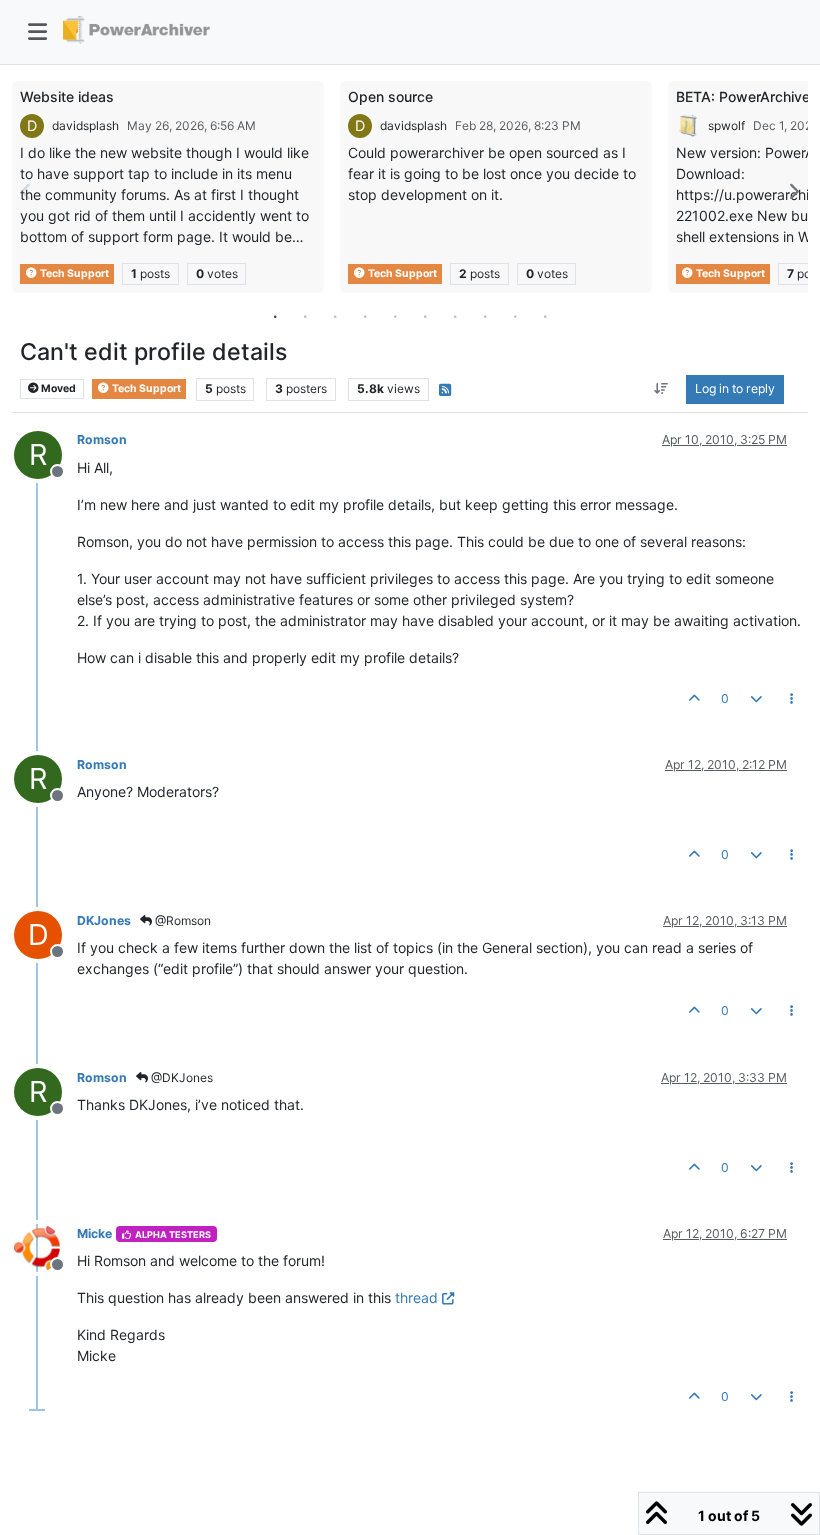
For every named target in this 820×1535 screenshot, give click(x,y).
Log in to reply (735, 388)
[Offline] (45, 1246)
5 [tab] (395, 316)
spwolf (726, 125)
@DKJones (180, 1077)
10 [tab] (545, 316)
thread (416, 1297)
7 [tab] (455, 316)
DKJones (104, 920)
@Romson (181, 920)
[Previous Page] (27, 191)
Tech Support (73, 273)
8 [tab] (485, 316)
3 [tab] (335, 316)
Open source (390, 96)
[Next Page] (793, 191)
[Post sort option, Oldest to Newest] (661, 389)
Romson (102, 439)
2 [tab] (305, 316)
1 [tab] (275, 316)
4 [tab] (365, 316)
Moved (57, 388)
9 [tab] (515, 316)
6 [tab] (425, 316)
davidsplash (85, 125)
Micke (94, 1233)
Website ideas (67, 96)
